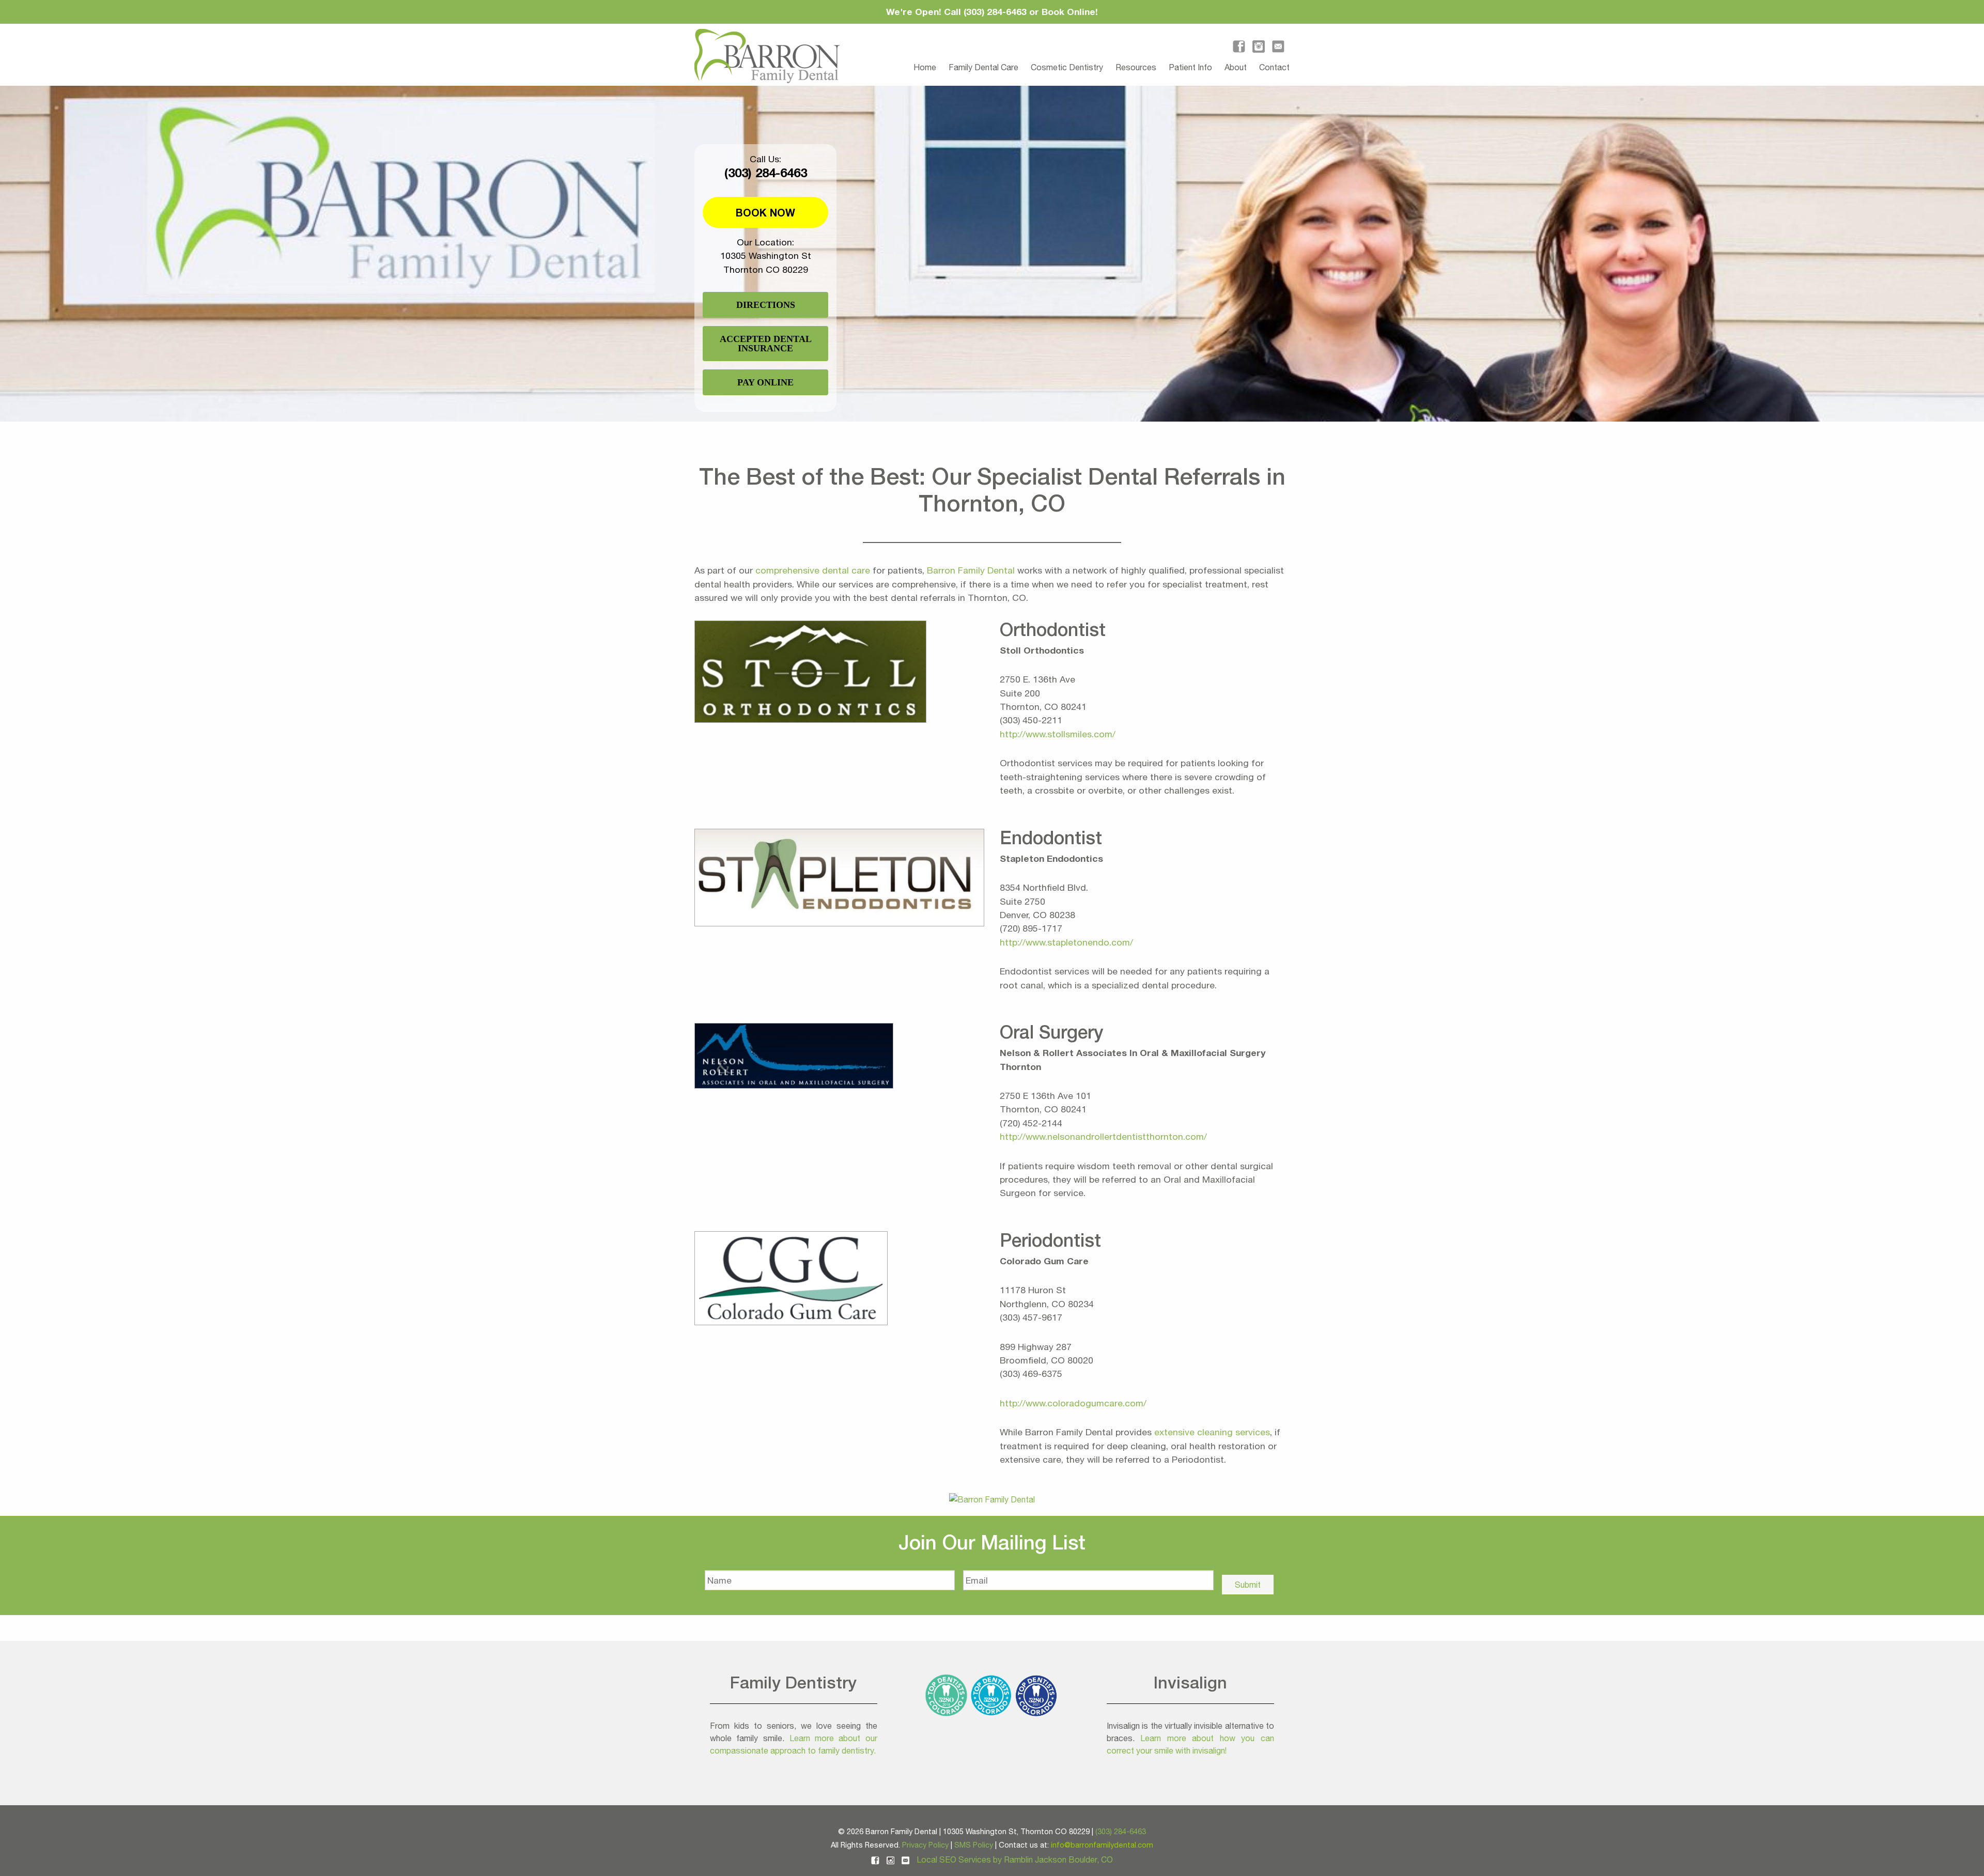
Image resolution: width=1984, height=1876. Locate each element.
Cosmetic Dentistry (1067, 67)
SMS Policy (974, 1845)
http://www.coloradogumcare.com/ (1073, 1403)
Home (925, 67)
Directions (766, 305)
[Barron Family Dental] (992, 1499)
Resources (1136, 67)
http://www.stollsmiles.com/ (1058, 734)
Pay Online (765, 382)
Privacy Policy (925, 1845)
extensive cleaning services (1212, 1432)
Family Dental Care (983, 67)
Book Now (765, 212)
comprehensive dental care (813, 570)
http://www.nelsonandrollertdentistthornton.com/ (1103, 1136)
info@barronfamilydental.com (1102, 1845)
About (1236, 67)
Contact (1274, 67)
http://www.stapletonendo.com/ (1066, 942)
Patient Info (1190, 67)
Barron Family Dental (971, 570)
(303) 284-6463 (766, 173)
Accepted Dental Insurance (766, 344)
